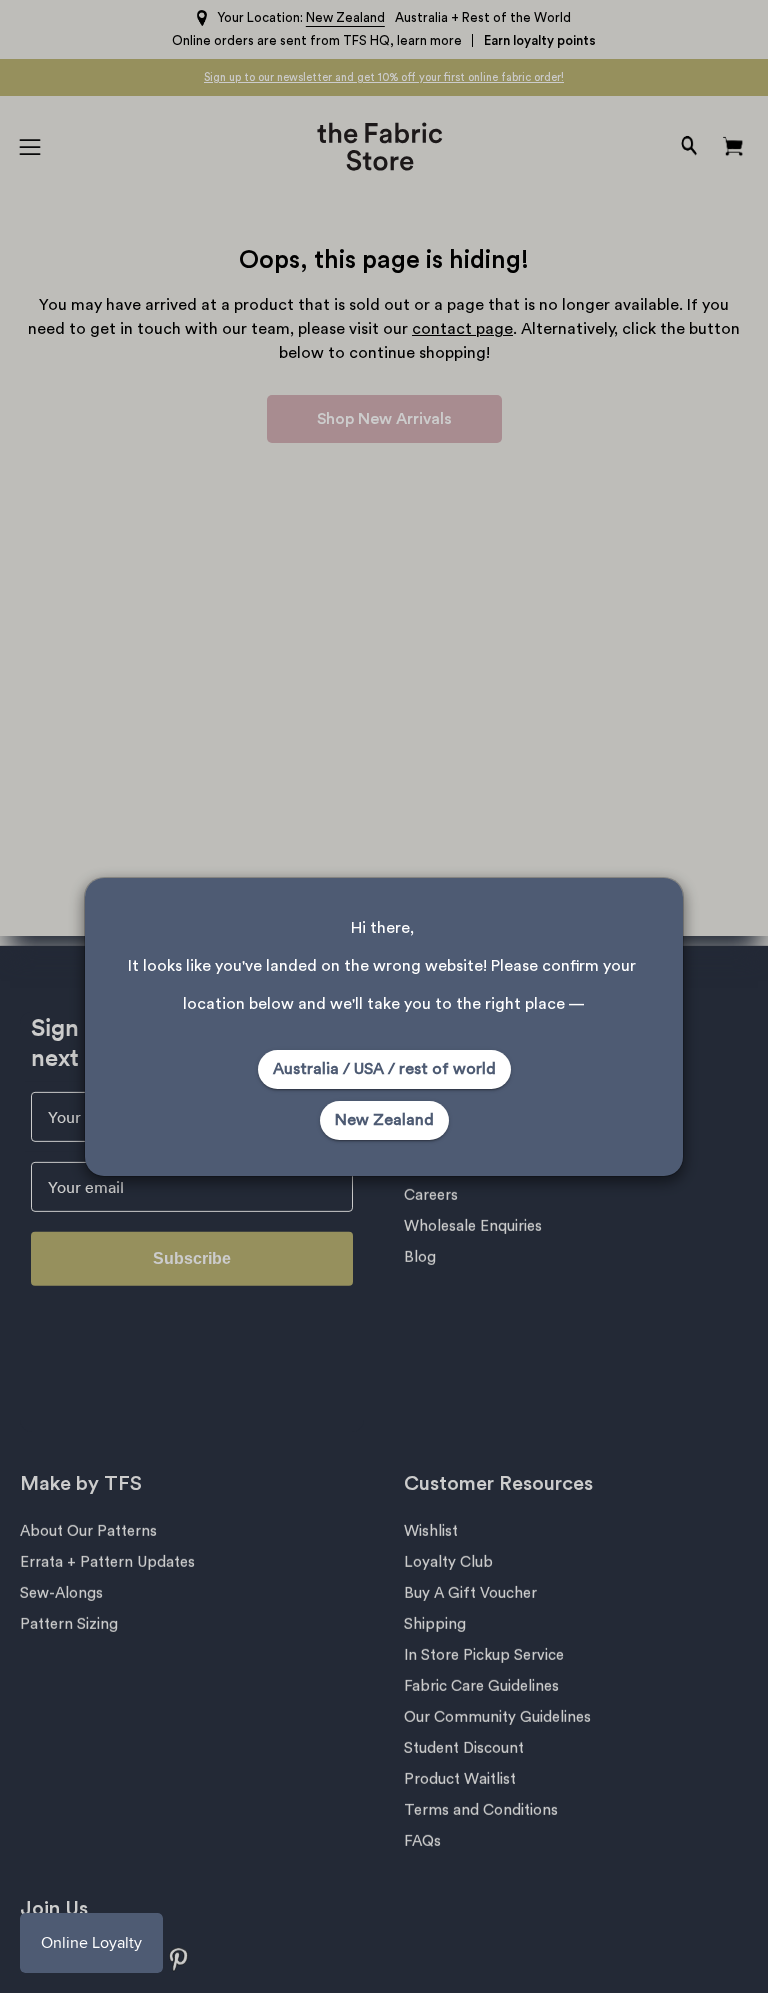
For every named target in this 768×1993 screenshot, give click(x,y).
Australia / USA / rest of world (384, 1069)
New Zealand (384, 1120)
